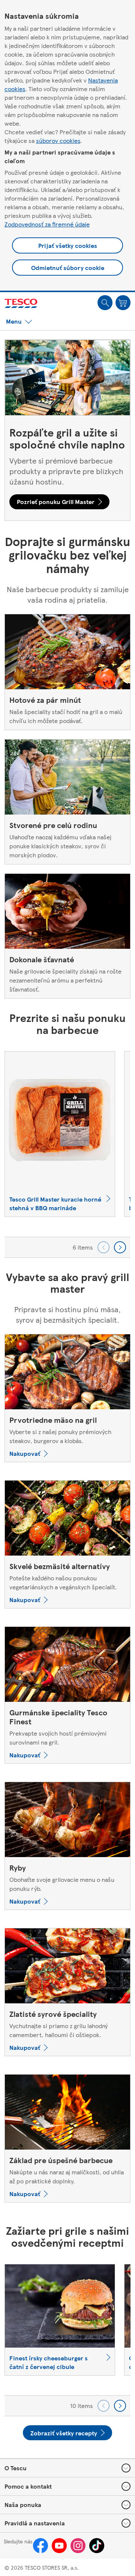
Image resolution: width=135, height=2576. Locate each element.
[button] (105, 303)
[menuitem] (105, 303)
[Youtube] (59, 2546)
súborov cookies (58, 140)
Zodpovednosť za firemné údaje (47, 224)
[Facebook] (40, 2546)
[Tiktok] (97, 2546)
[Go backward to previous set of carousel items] (103, 1247)
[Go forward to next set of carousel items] (120, 1247)
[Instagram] (78, 2546)
